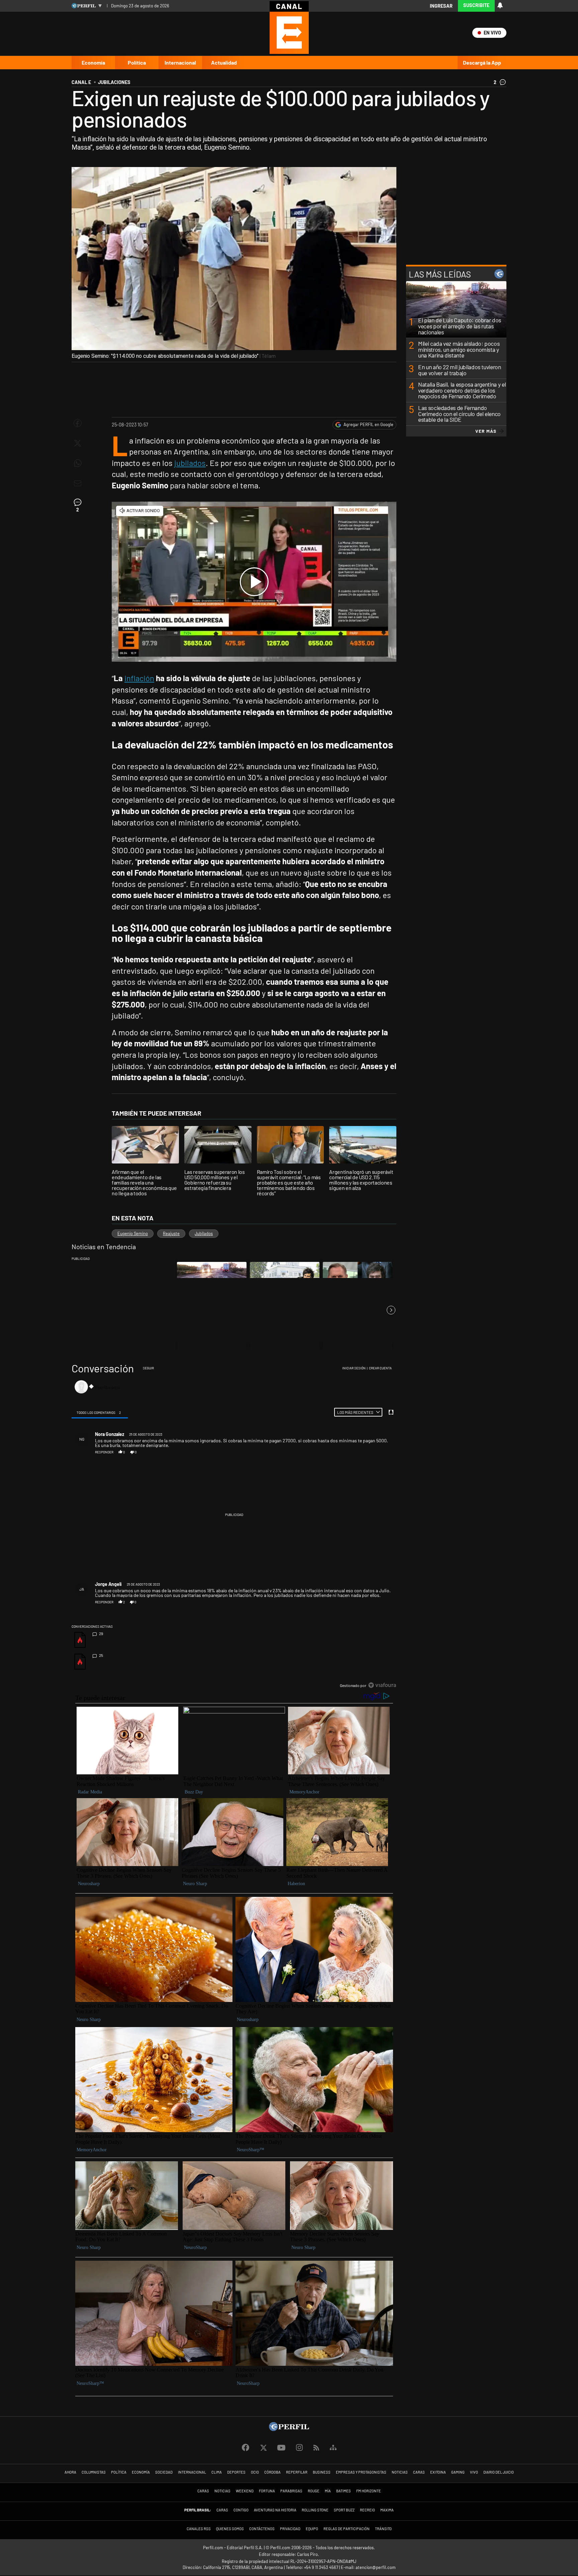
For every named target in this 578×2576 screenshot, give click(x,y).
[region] (234, 1527)
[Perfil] (289, 2429)
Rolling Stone (315, 2510)
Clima (217, 2472)
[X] (263, 2448)
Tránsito (383, 2529)
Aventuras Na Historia (275, 2510)
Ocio (255, 2472)
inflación (139, 678)
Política (137, 62)
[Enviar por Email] (78, 483)
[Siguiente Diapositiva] (391, 1310)
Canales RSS (199, 2529)
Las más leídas (440, 274)
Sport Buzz (344, 2510)
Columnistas (94, 2472)
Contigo (241, 2510)
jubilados (190, 463)
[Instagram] (299, 2448)
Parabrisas (291, 2491)
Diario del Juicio (499, 2472)
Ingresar (441, 6)
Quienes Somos (230, 2529)
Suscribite (476, 5)
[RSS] (316, 2448)
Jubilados (204, 1233)
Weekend (245, 2491)
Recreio (367, 2510)
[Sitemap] (333, 2448)
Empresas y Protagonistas (361, 2472)
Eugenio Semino (133, 1233)
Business (322, 2472)
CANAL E (81, 82)
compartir (359, 1452)
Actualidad (224, 62)
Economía (93, 62)
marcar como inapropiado (381, 1455)
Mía (328, 2491)
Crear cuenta (380, 1368)
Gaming (458, 2472)
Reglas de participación (347, 2529)
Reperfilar (297, 2472)
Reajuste (171, 1233)
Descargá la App (482, 62)
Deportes (236, 2472)
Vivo (474, 2472)
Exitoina (438, 2472)
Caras (419, 2472)
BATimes (344, 2491)
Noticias (400, 2472)
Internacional (180, 62)
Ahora (70, 2472)
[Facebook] (246, 2448)
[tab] (100, 1412)
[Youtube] (281, 2448)
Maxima (387, 2510)
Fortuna (267, 2491)
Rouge (314, 2491)
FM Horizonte (369, 2491)
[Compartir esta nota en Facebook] (78, 423)
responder (104, 1452)
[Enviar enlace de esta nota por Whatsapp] (78, 463)
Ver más (486, 431)
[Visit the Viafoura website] (382, 1685)
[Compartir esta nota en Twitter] (78, 443)
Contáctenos (262, 2529)
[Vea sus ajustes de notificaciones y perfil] (500, 5)
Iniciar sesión (354, 1368)
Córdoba (272, 2472)
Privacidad (290, 2529)
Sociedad (164, 2472)
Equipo (312, 2529)
